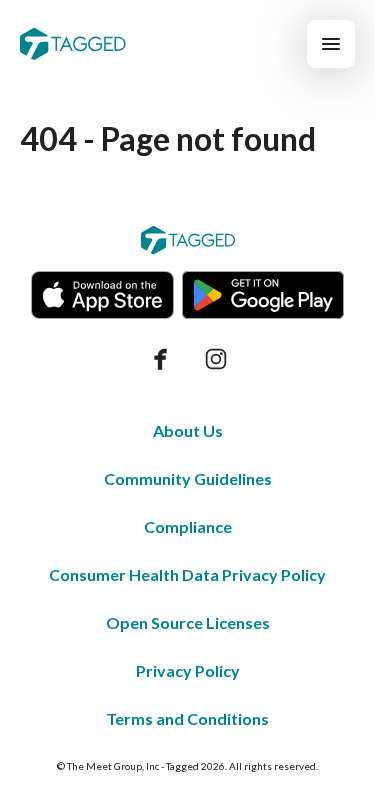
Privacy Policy (188, 670)
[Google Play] (263, 295)
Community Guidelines (188, 478)
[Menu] (331, 44)
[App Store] (103, 295)
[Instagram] (216, 359)
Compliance (188, 526)
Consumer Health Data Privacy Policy (187, 574)
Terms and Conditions (187, 718)
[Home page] (73, 44)
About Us (188, 430)
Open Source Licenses (188, 622)
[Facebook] (160, 359)
